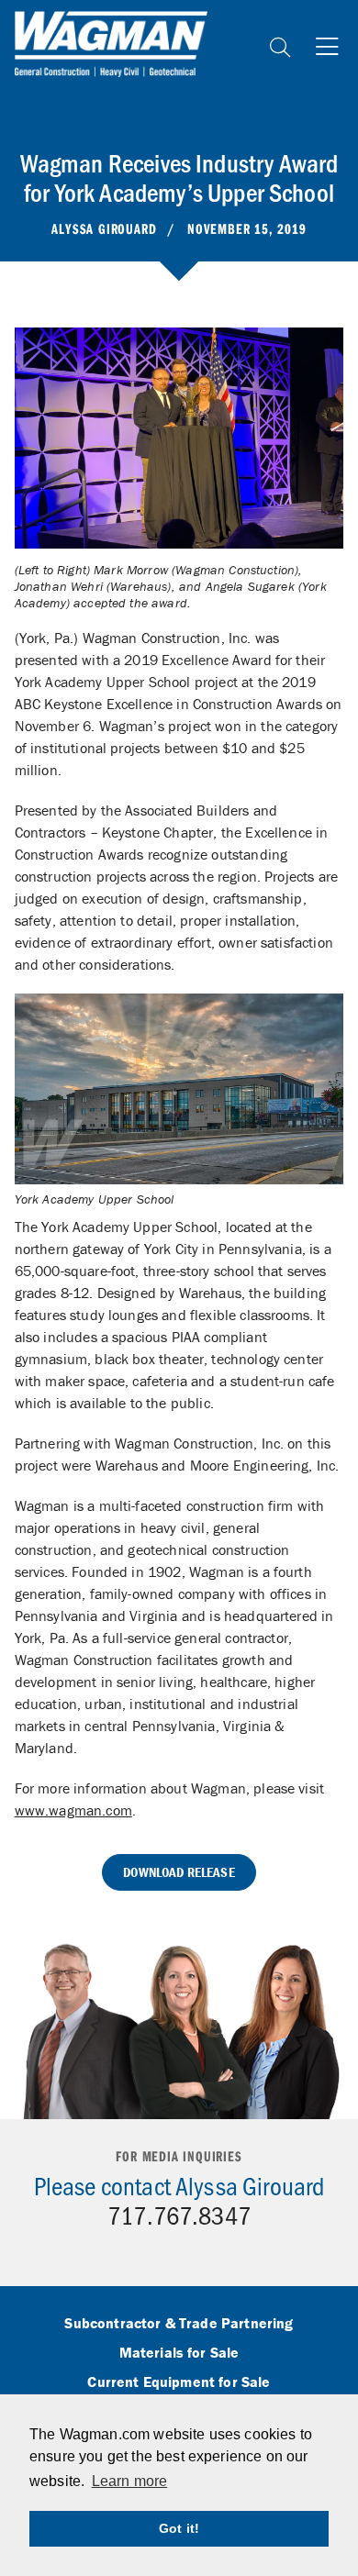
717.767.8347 (179, 2215)
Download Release (179, 1872)
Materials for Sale (179, 2353)
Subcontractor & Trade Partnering (179, 2324)
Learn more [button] (130, 2481)
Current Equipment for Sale (179, 2382)
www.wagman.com (73, 1810)
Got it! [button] (179, 2528)
